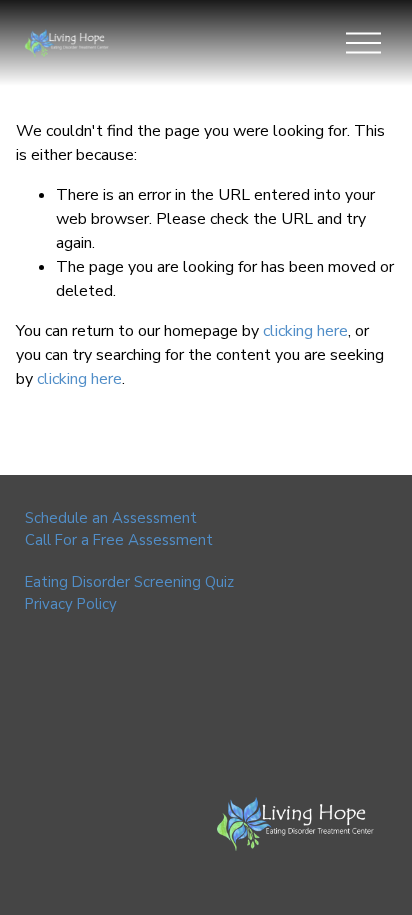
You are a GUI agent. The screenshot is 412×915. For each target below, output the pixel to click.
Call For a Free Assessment (119, 540)
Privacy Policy (71, 604)
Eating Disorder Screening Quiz (129, 582)
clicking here (305, 331)
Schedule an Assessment (111, 518)
